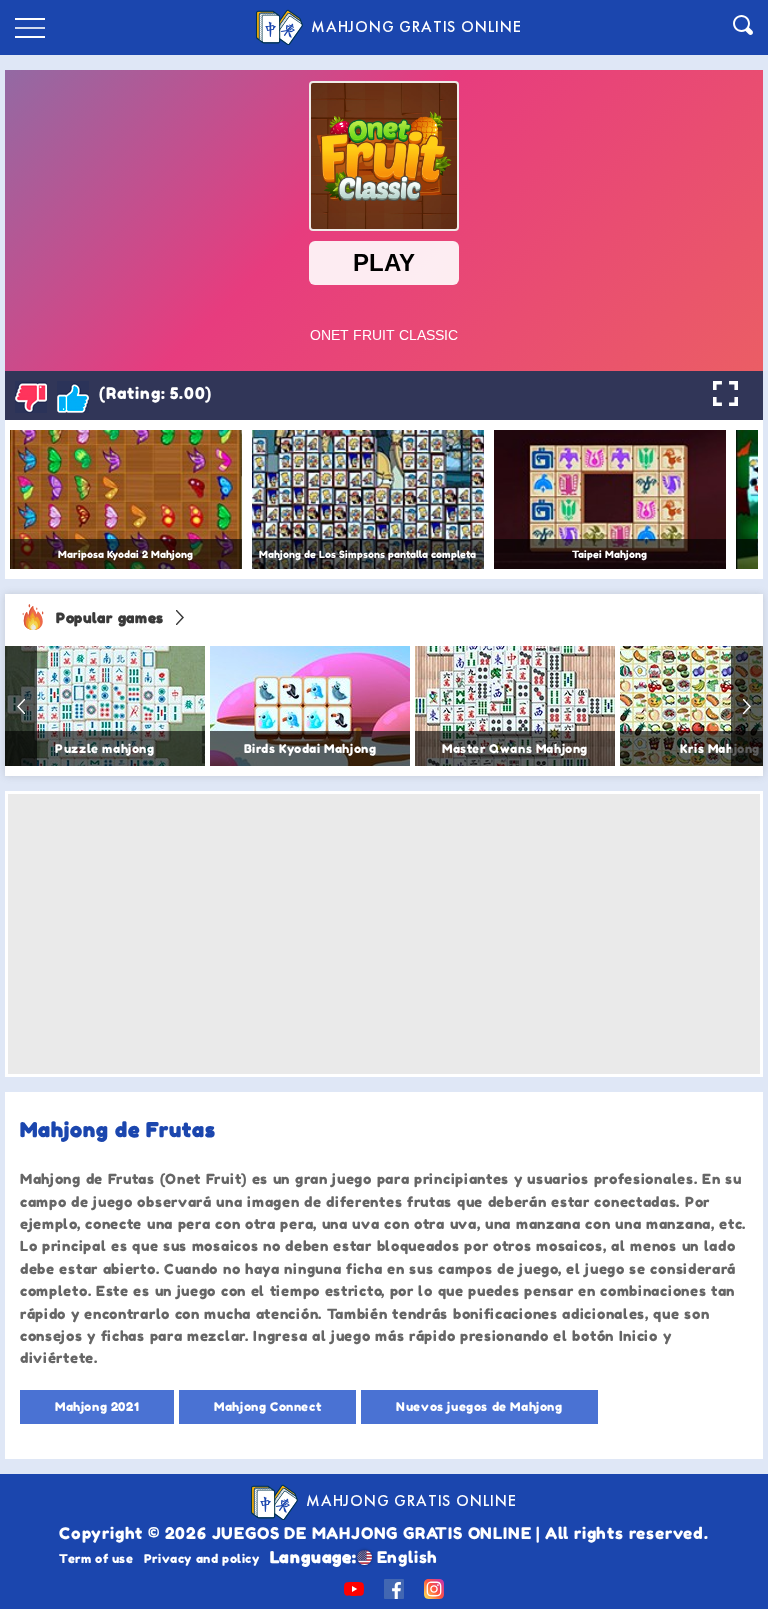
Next (747, 706)
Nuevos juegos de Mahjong (479, 1406)
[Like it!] (73, 397)
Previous (21, 706)
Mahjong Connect (267, 1406)
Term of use (96, 1558)
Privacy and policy (202, 1558)
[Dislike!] (31, 397)
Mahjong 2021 (97, 1406)
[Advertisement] (384, 934)
